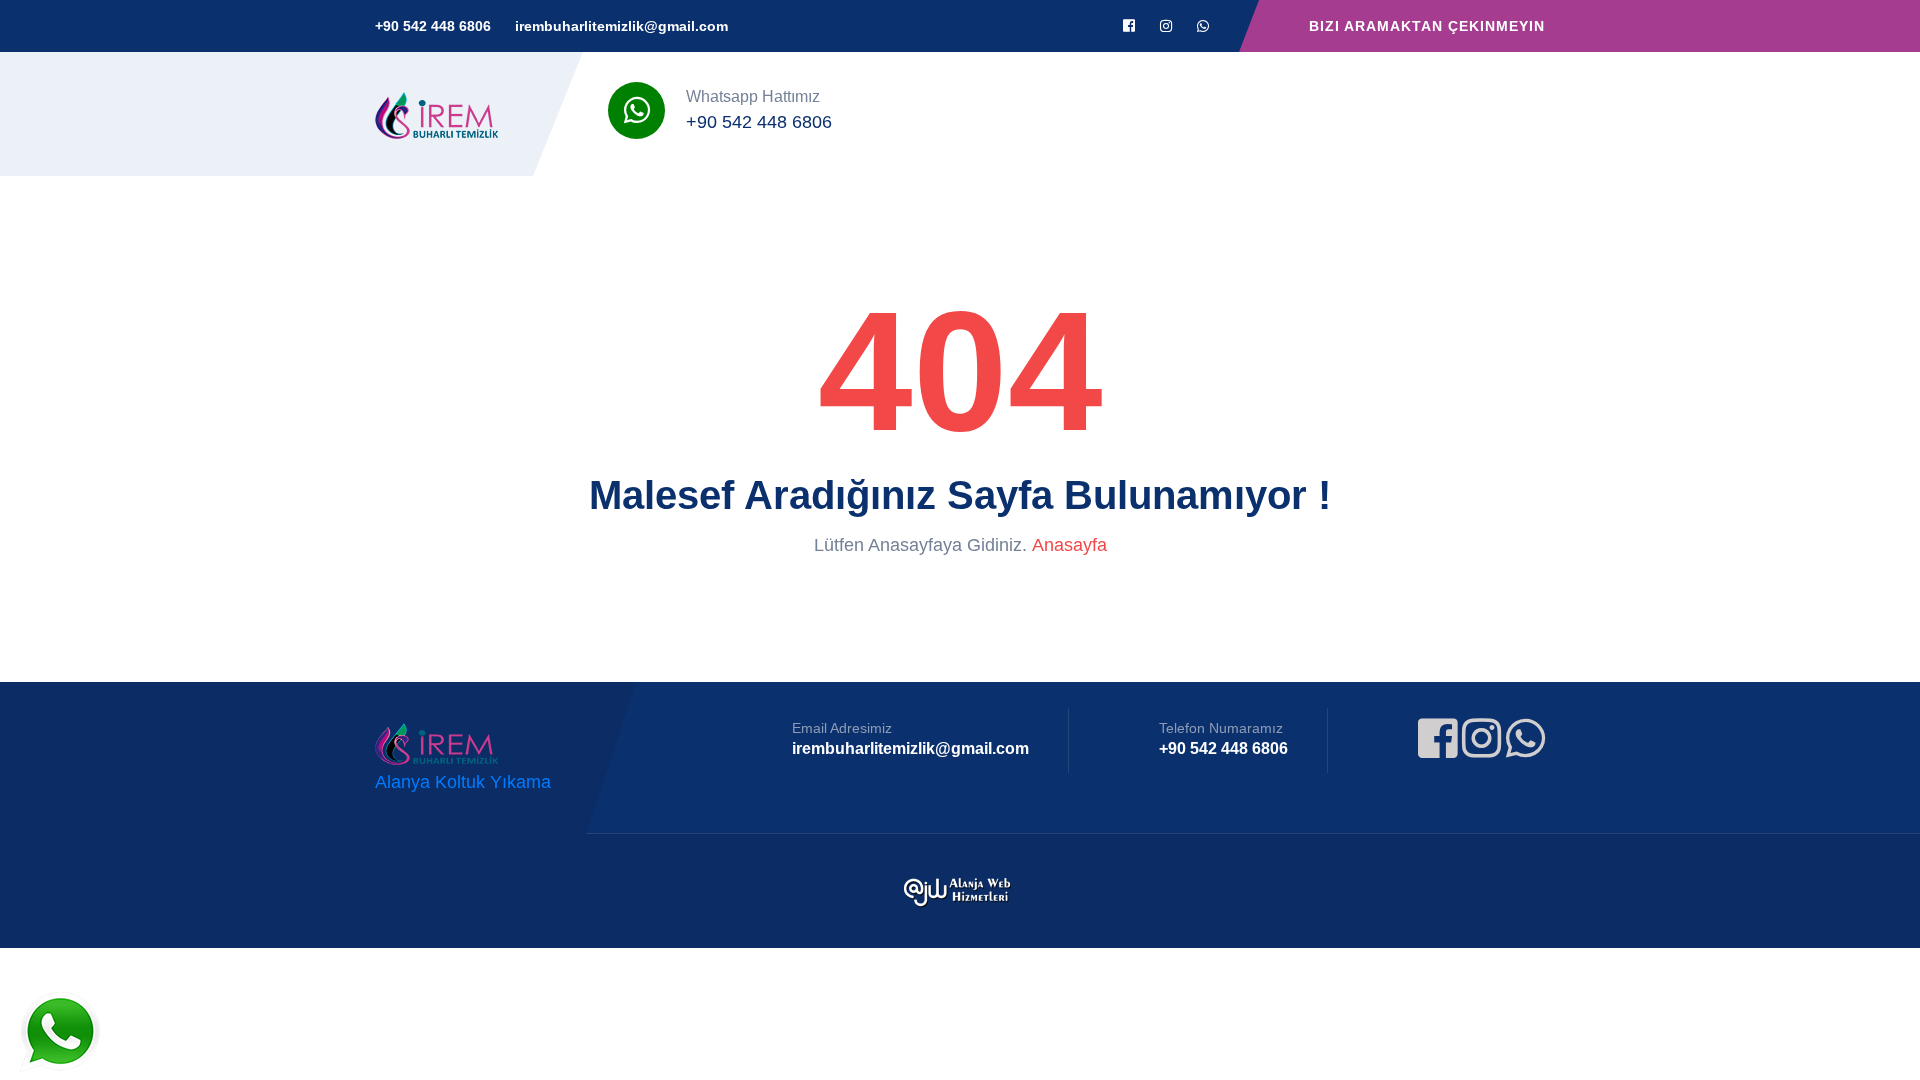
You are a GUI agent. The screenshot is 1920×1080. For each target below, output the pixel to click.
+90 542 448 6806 (433, 26)
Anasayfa (1069, 545)
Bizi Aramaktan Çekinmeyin (1427, 26)
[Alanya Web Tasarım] (960, 891)
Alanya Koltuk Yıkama (463, 782)
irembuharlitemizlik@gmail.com (621, 26)
